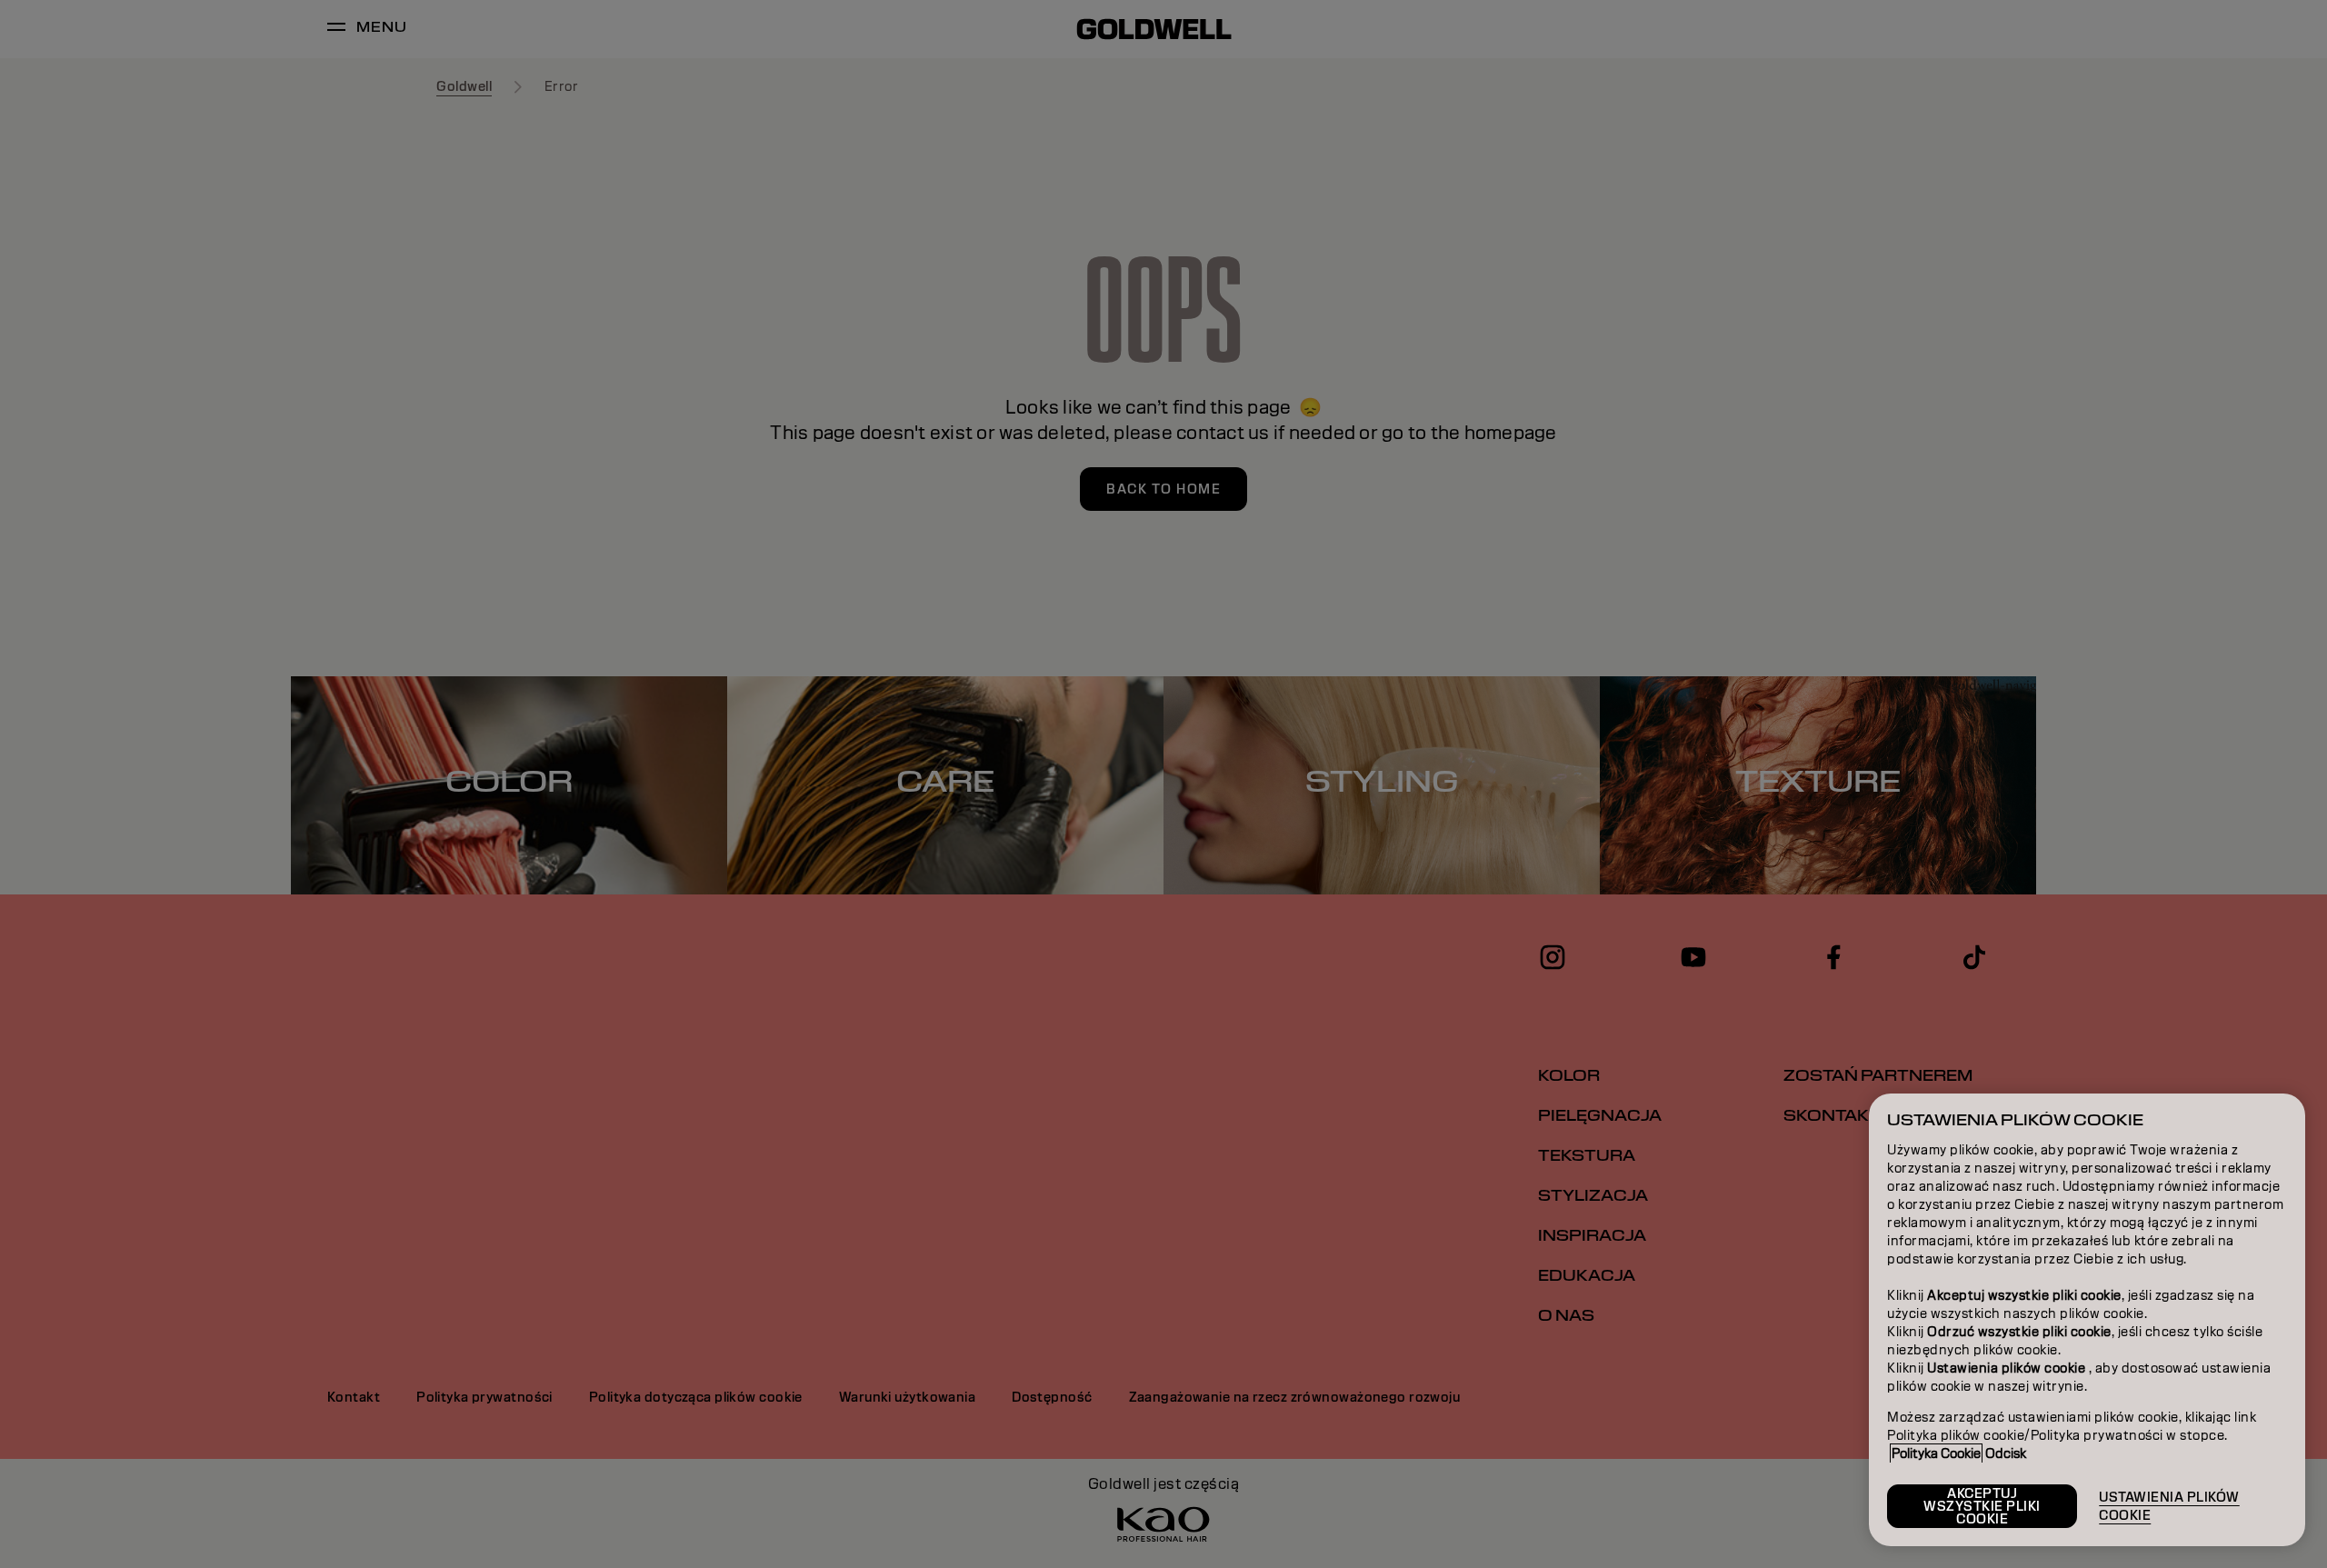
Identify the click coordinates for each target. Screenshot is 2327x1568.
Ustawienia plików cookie (2169, 1506)
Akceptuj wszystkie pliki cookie (1982, 1506)
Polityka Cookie (1936, 1453)
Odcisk (2006, 1453)
